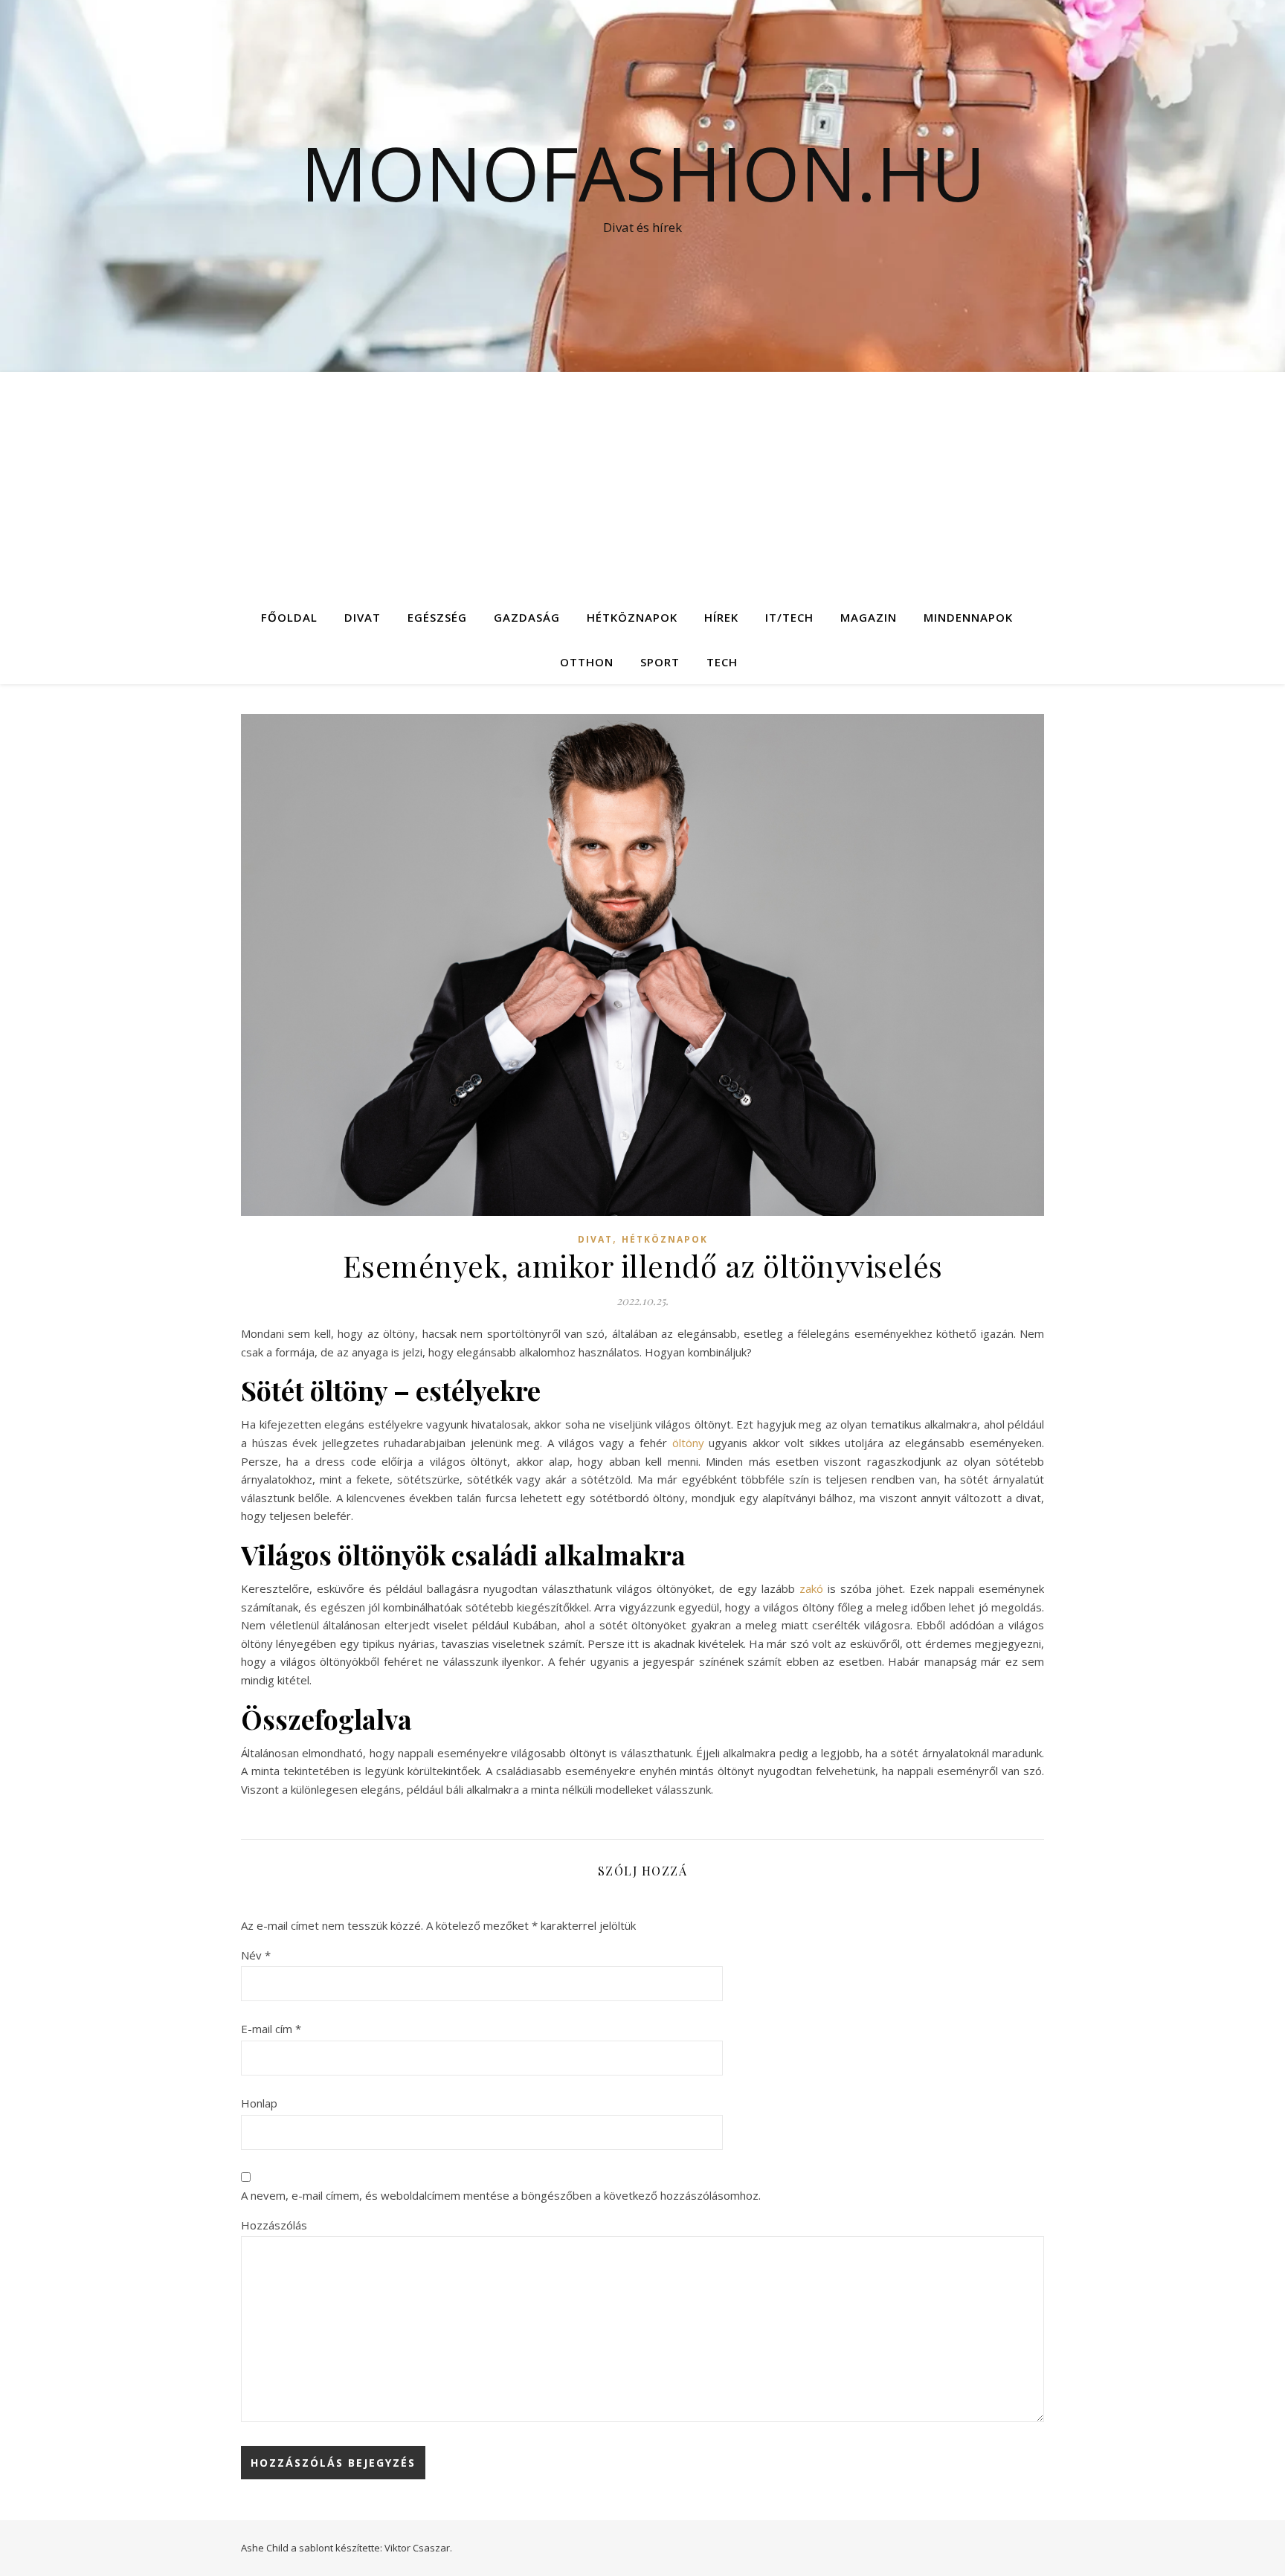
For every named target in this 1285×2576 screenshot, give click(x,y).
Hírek (721, 617)
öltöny (688, 1443)
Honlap (259, 2103)
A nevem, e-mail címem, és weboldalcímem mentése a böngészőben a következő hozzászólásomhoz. (501, 2195)
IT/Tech (789, 617)
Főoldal (289, 617)
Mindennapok (968, 617)
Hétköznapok (632, 617)
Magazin (869, 617)
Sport (660, 662)
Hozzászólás (274, 2225)
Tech (722, 662)
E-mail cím (271, 2029)
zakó (811, 1588)
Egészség (437, 617)
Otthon (587, 662)
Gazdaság (527, 617)
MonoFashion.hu (643, 173)
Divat (363, 617)
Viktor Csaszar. (418, 2548)
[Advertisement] (642, 483)
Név (256, 1955)
